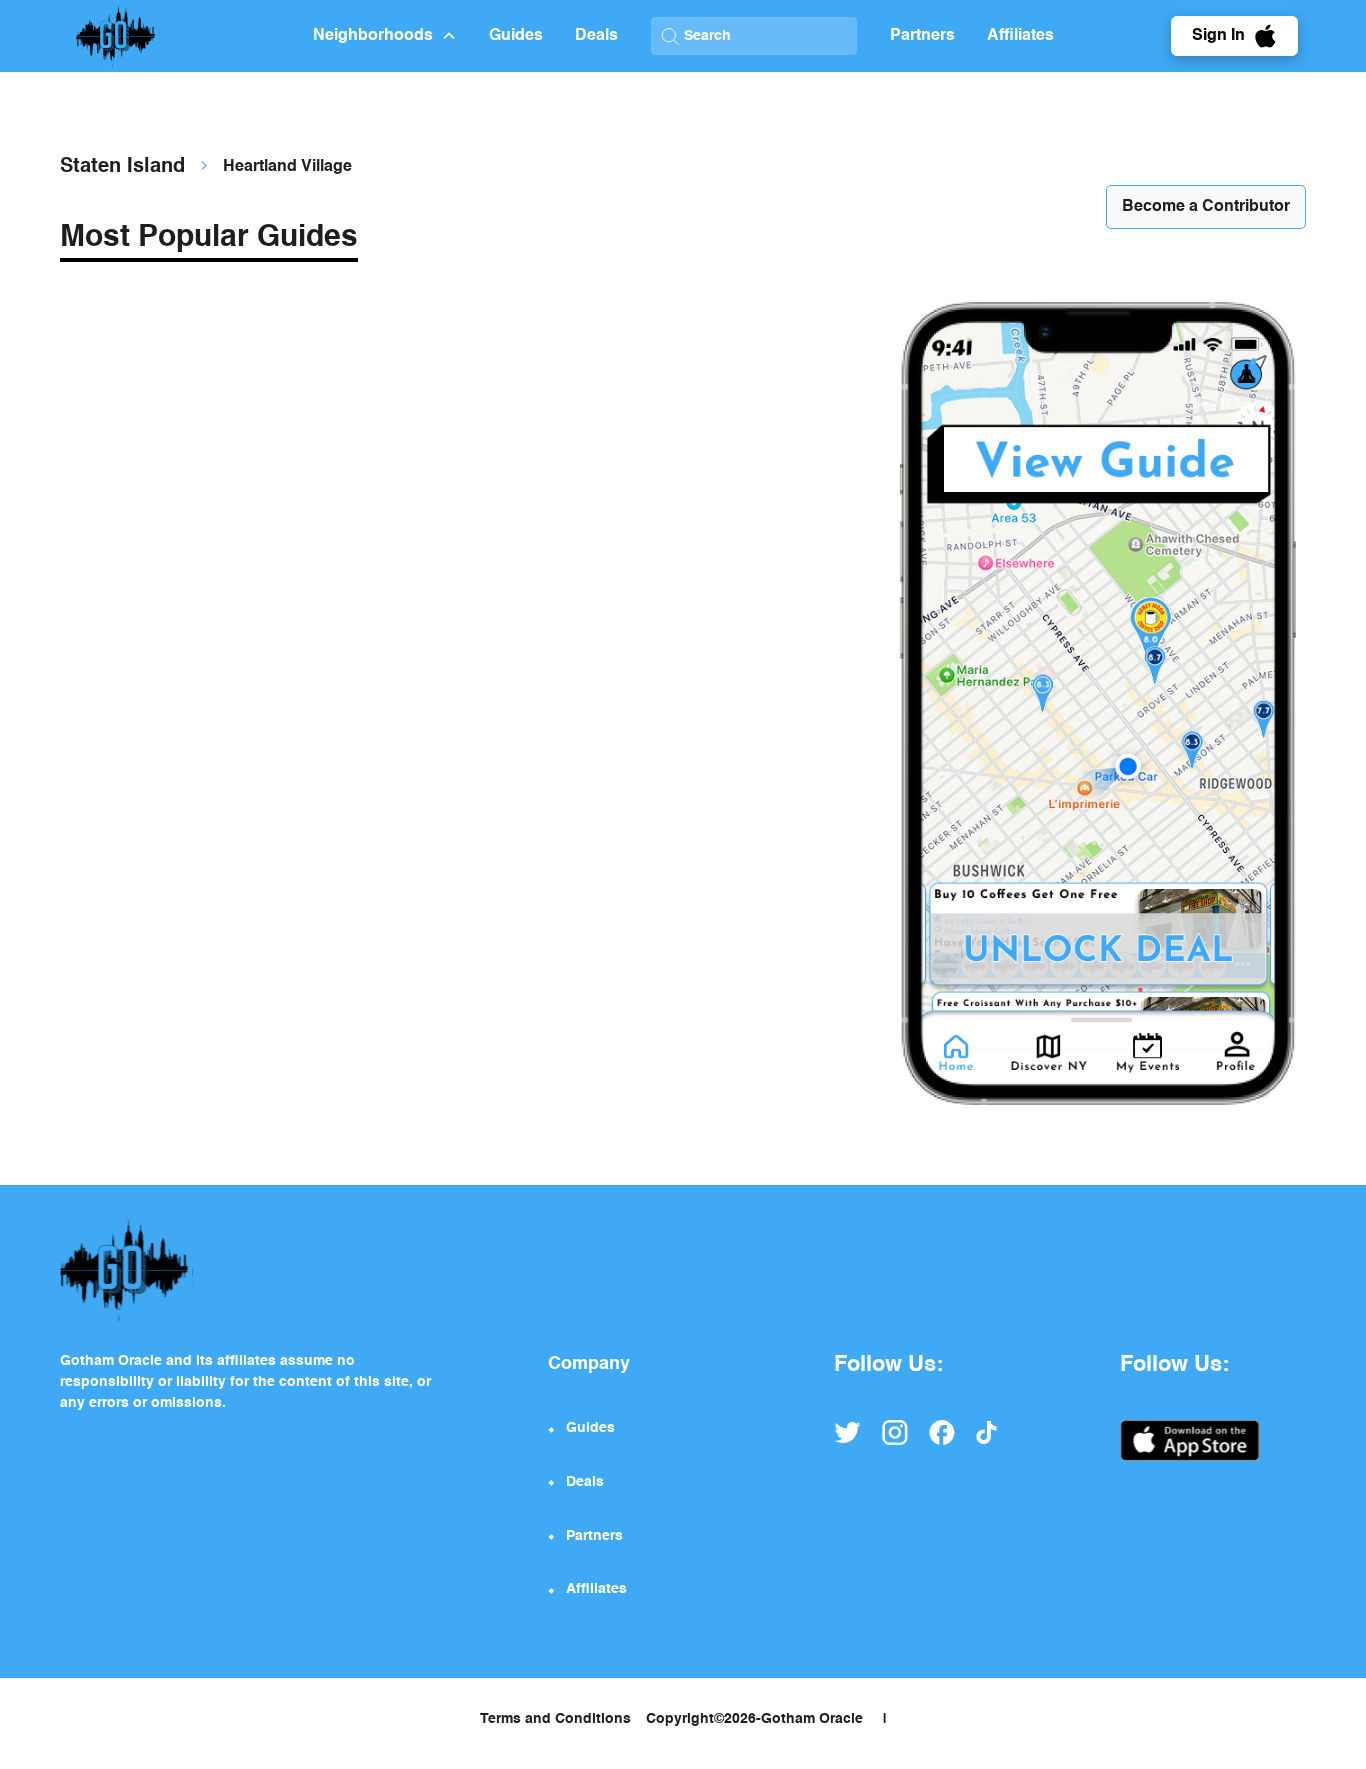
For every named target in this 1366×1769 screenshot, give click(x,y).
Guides (516, 36)
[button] (385, 36)
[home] (196, 36)
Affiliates (1020, 36)
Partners (922, 36)
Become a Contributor (1206, 207)
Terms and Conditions (555, 1719)
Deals (596, 36)
